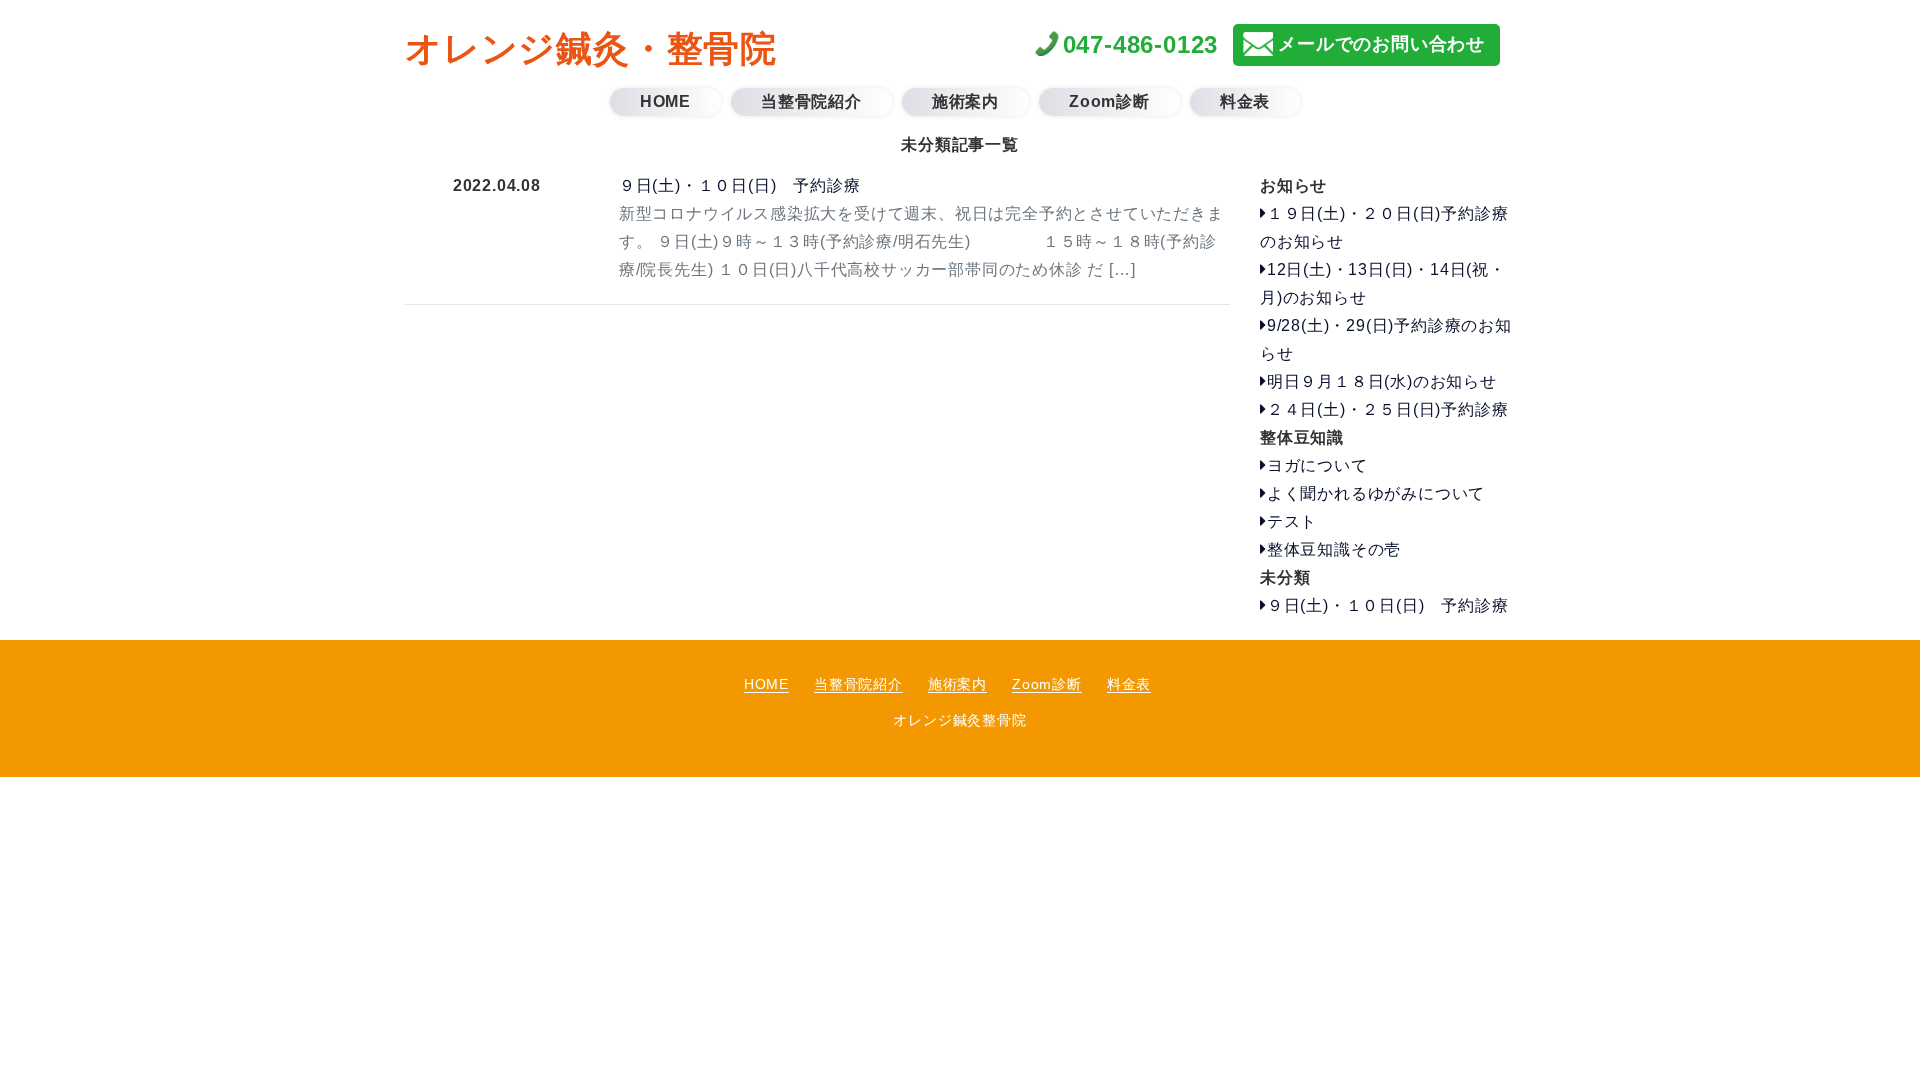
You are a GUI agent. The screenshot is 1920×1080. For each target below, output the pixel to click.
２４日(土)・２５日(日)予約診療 (1387, 409)
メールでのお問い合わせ (1381, 44)
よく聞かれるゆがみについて (1376, 493)
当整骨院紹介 (858, 684)
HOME (766, 684)
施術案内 (957, 684)
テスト (1292, 521)
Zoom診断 (1047, 684)
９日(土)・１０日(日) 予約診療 (740, 185)
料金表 (1129, 684)
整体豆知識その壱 (1334, 549)
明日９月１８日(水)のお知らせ (1382, 381)
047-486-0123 (1141, 44)
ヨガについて (1317, 465)
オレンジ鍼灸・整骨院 (591, 48)
